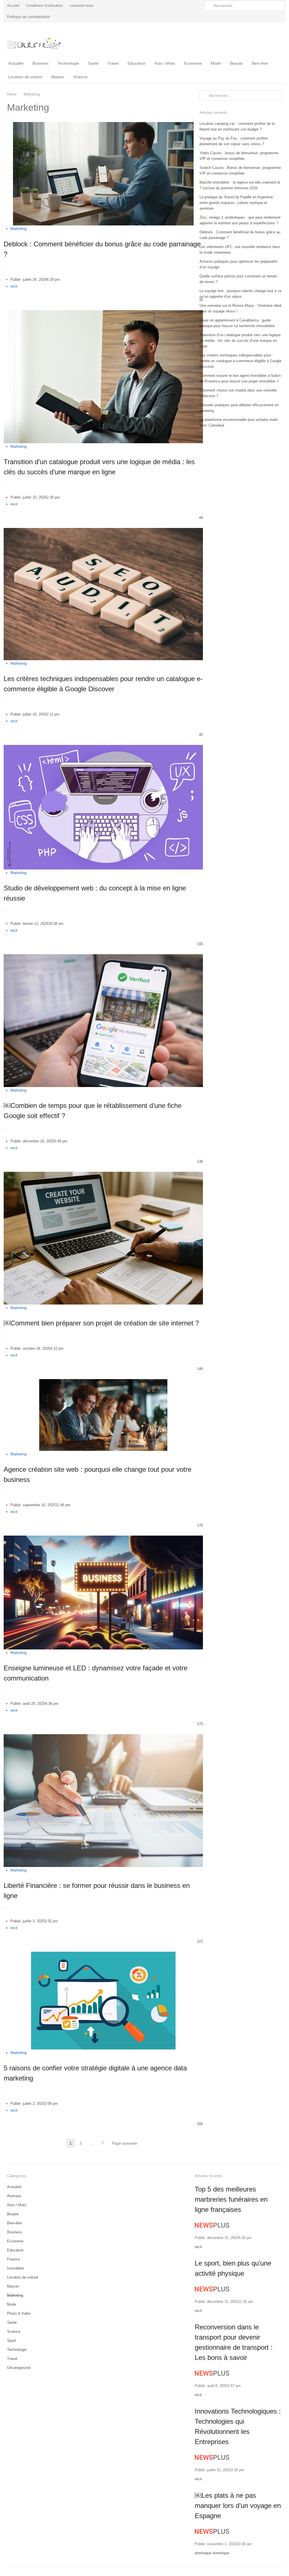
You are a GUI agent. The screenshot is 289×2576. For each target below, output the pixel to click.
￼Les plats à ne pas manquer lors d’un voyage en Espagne (238, 2506)
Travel (113, 63)
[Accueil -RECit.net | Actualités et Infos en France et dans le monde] (39, 40)
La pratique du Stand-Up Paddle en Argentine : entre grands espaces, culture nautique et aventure (237, 203)
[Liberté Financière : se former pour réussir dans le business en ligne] (103, 1737)
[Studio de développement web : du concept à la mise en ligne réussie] (103, 748)
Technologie (68, 63)
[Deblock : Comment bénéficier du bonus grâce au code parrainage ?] (103, 125)
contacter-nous (82, 6)
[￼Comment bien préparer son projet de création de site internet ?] (103, 1175)
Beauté (236, 63)
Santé (93, 63)
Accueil (13, 6)
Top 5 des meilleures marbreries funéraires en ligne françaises (231, 2199)
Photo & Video (19, 2313)
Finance (14, 2259)
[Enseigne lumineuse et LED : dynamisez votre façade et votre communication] (103, 1539)
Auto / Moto (165, 63)
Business (40, 63)
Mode (216, 63)
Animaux (14, 2196)
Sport (11, 2341)
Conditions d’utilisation (44, 6)
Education (136, 63)
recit (14, 286)
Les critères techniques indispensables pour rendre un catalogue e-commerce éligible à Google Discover (240, 361)
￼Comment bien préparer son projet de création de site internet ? (101, 1323)
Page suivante (124, 2143)
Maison (58, 77)
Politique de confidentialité (29, 17)
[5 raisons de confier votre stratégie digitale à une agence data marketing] (103, 1955)
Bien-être (260, 63)
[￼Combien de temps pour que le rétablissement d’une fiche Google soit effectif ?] (103, 957)
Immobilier (16, 2268)
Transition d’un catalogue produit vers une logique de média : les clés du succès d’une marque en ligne (240, 341)
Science (80, 77)
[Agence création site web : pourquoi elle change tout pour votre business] (103, 1382)
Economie (193, 63)
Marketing (18, 229)
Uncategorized (19, 2368)
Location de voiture (25, 77)
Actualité (16, 63)
